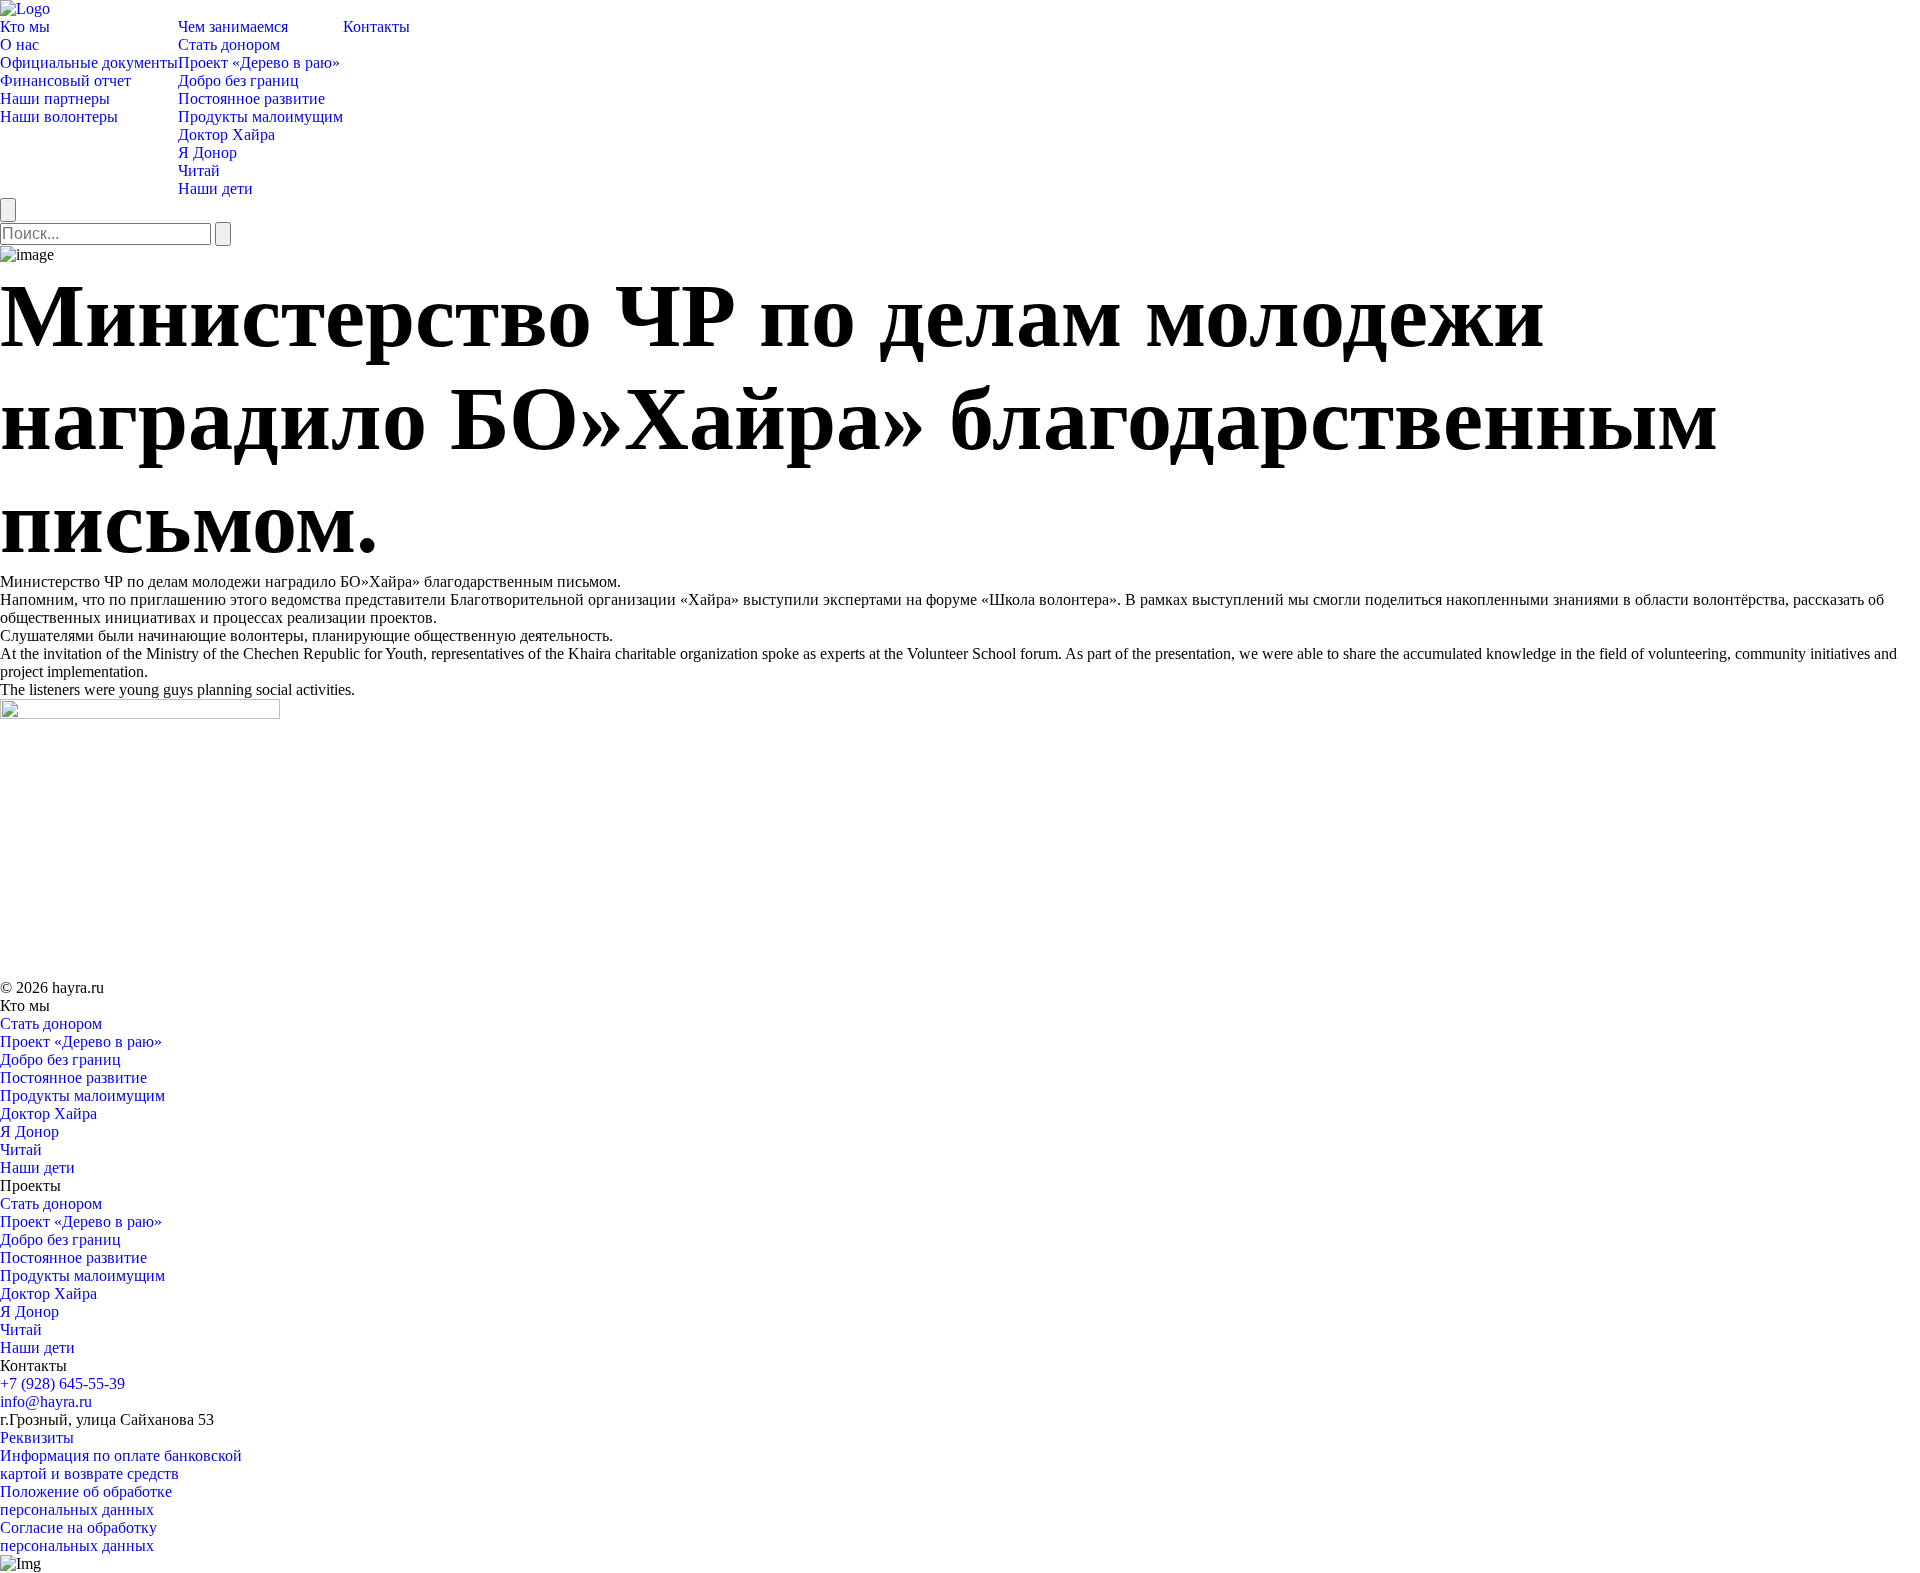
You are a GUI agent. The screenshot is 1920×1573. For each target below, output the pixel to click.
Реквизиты (37, 1437)
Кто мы (25, 26)
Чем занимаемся (233, 26)
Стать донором (229, 44)
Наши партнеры (55, 98)
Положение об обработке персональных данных (86, 1500)
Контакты (376, 26)
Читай (199, 170)
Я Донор (207, 152)
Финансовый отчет (65, 80)
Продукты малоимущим (260, 116)
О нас (19, 44)
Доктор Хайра (226, 134)
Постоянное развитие (251, 98)
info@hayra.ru (46, 1401)
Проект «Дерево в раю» (259, 62)
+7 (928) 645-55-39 (62, 1383)
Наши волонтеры (59, 116)
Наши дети (215, 188)
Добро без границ (238, 80)
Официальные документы (89, 62)
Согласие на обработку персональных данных (78, 1536)
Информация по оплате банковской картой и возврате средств (121, 1464)
